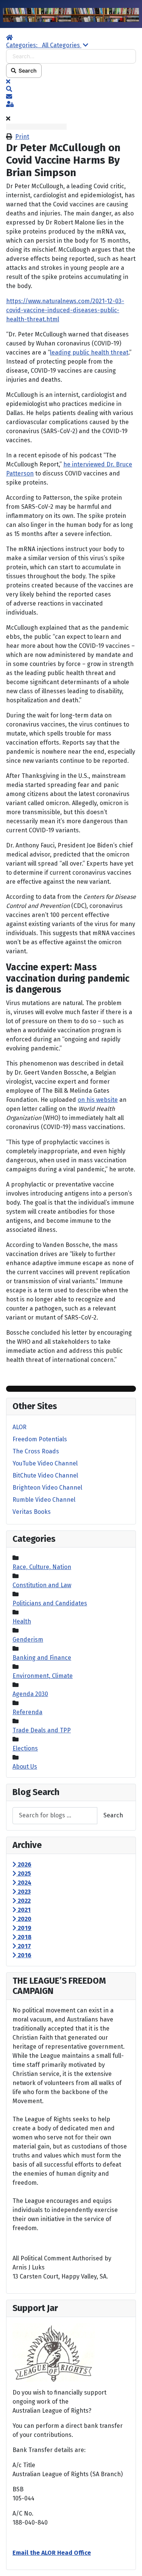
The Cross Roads (36, 1451)
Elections (25, 1748)
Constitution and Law (42, 1585)
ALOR (20, 1427)
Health (22, 1621)
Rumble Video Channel (44, 1500)
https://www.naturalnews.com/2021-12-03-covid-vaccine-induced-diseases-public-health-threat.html (65, 310)
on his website (98, 1100)
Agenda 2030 (30, 1694)
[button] (71, 89)
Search (27, 70)
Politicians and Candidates (50, 1603)
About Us (25, 1767)
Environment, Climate (43, 1676)
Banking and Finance (42, 1658)
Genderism (28, 1640)
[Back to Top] (129, 2562)
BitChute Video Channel (45, 1475)
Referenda (27, 1712)
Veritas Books (32, 1512)
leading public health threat (89, 352)
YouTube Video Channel (45, 1463)
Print (22, 137)
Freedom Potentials (40, 1439)
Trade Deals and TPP (42, 1730)
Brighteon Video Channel (47, 1488)
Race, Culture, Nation (42, 1567)
